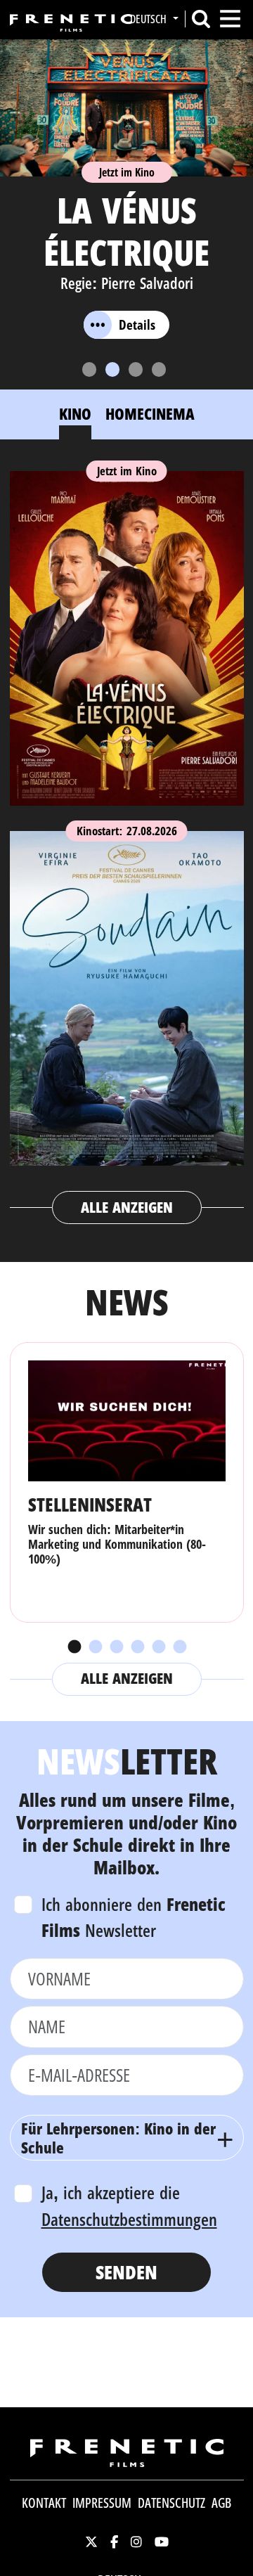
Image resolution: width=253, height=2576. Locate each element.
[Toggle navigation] (230, 19)
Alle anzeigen (127, 1207)
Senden (126, 2272)
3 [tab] (116, 1647)
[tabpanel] (127, 841)
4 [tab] (137, 1647)
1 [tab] (74, 1647)
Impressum (102, 2503)
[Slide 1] (89, 369)
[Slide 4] (159, 369)
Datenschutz (171, 2503)
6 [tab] (179, 1647)
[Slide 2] (112, 369)
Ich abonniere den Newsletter (134, 1917)
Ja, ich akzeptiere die (129, 2205)
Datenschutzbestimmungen (129, 2219)
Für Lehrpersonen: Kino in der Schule (118, 2137)
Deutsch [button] (150, 19)
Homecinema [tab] (150, 413)
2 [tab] (95, 1647)
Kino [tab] (75, 413)
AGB (221, 2503)
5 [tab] (158, 1647)
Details (137, 325)
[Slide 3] (136, 369)
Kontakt (44, 2503)
